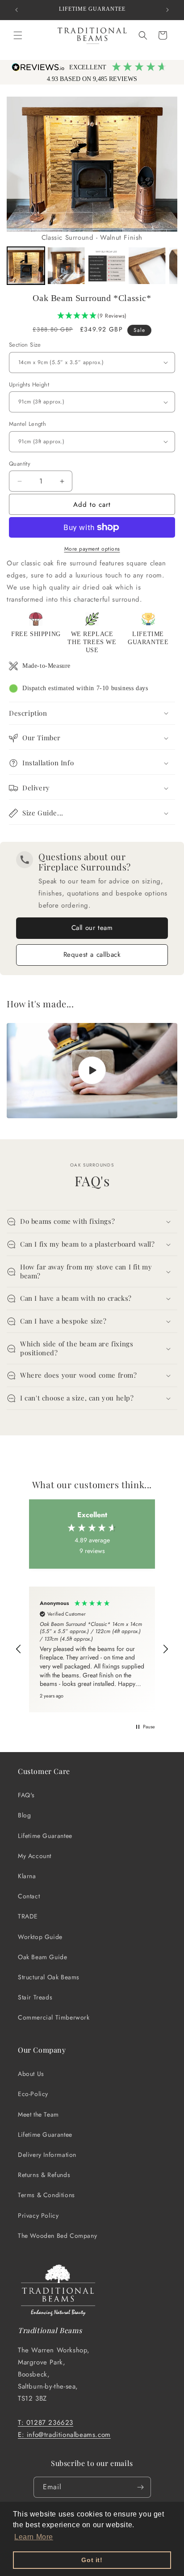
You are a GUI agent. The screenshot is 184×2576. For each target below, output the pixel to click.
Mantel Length (27, 424)
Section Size (25, 345)
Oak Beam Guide (42, 1957)
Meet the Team (38, 2114)
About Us (31, 2074)
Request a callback (92, 955)
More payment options (92, 549)
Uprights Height (29, 384)
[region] (92, 1649)
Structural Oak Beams (49, 1977)
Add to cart (92, 505)
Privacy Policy (38, 2215)
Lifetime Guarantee (45, 1836)
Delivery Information (47, 2155)
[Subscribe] (141, 2487)
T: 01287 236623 (46, 2423)
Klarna (27, 1876)
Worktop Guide (40, 1937)
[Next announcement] (167, 10)
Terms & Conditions (46, 2195)
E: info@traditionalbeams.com (64, 2435)
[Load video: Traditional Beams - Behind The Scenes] (92, 1071)
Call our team (92, 928)
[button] (18, 35)
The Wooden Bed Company (57, 2236)
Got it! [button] (92, 2560)
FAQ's (26, 1795)
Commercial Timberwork (54, 2017)
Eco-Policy (33, 2094)
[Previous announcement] (17, 10)
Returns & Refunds (44, 2175)
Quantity (20, 464)
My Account (35, 1856)
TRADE (28, 1916)
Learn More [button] (34, 2537)
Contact (29, 1896)
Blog (24, 1815)
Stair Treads (35, 1997)
